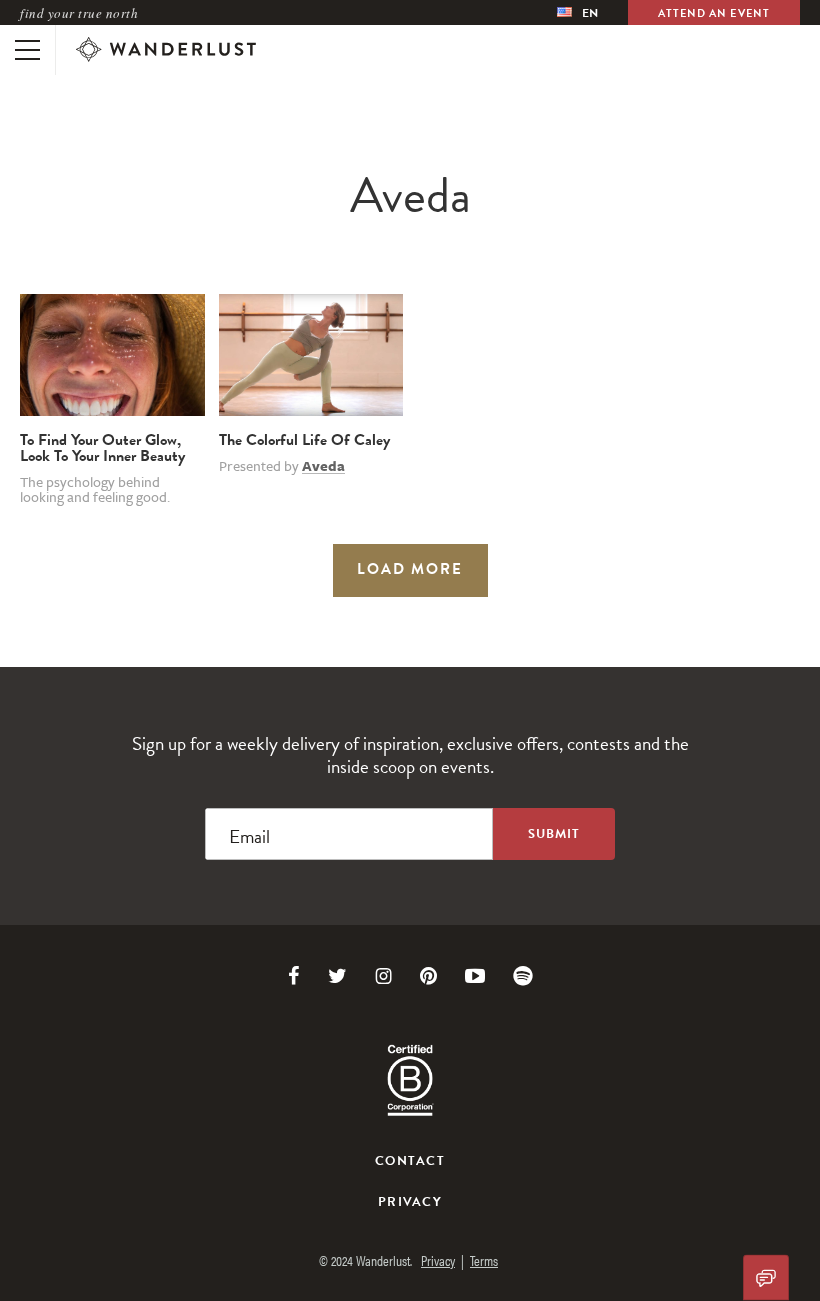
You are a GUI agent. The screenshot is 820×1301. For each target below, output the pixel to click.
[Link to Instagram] (383, 976)
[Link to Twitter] (337, 976)
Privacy (410, 1202)
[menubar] (577, 12)
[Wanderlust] (166, 50)
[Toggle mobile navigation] (27, 50)
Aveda (323, 466)
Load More (410, 569)
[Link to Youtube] (475, 976)
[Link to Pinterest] (428, 976)
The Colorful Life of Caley (304, 440)
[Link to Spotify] (523, 976)
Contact (410, 1161)
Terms (484, 1260)
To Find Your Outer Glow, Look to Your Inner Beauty (102, 448)
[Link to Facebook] (294, 976)
